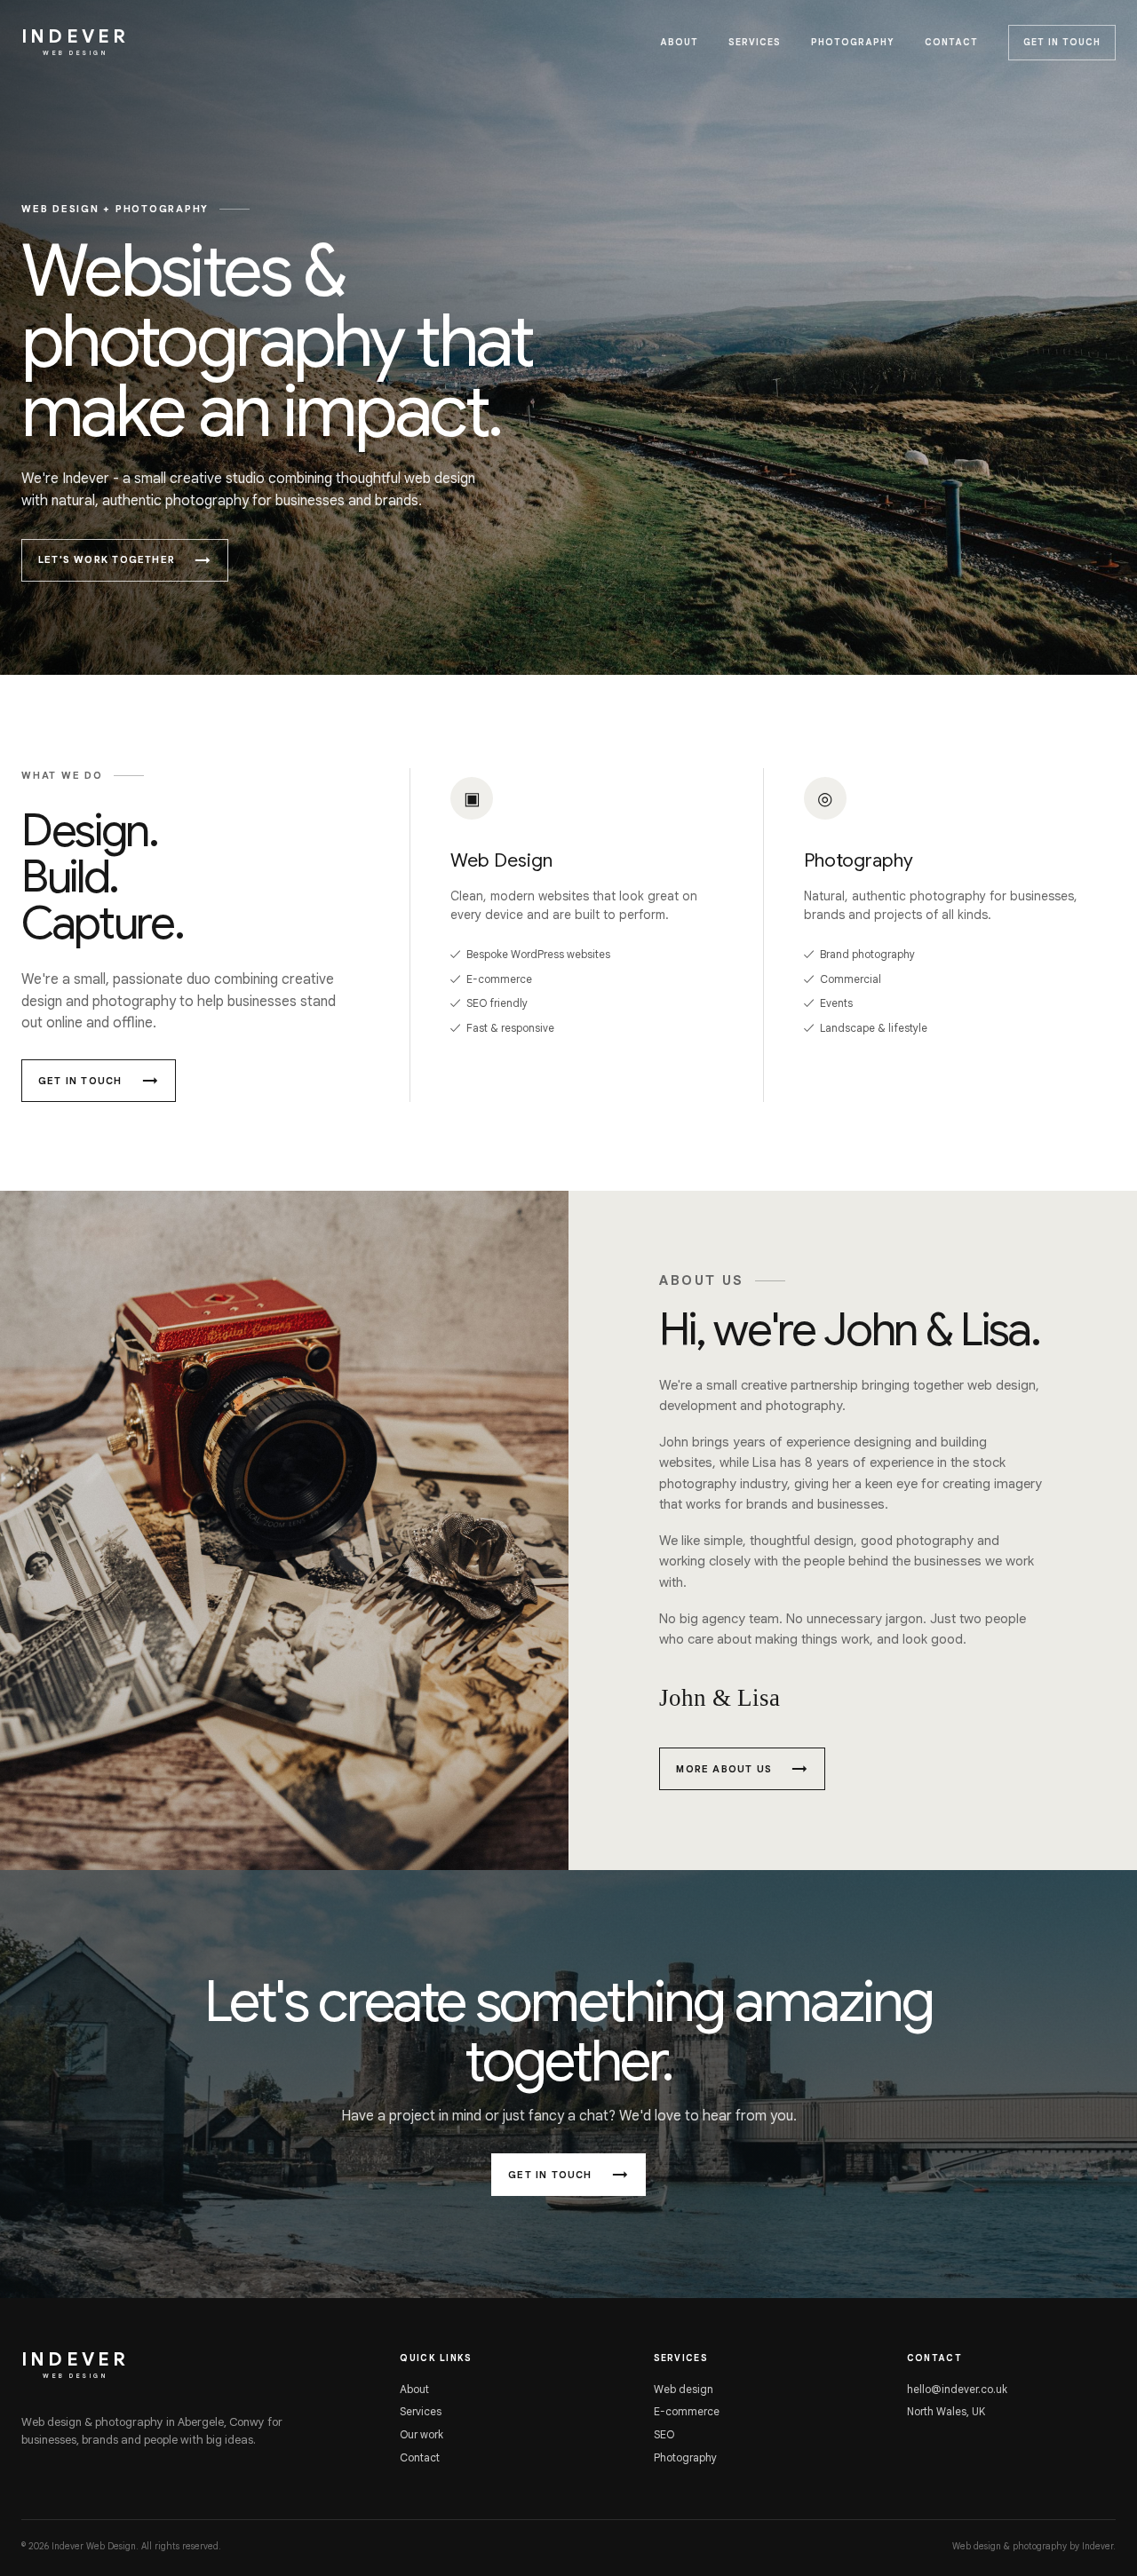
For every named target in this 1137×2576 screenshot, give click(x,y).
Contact (951, 42)
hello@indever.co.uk (957, 2389)
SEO (664, 2434)
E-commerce (687, 2411)
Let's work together (107, 559)
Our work (421, 2434)
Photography (853, 42)
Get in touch (1062, 42)
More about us (724, 1769)
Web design (684, 2389)
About (679, 42)
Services (755, 42)
